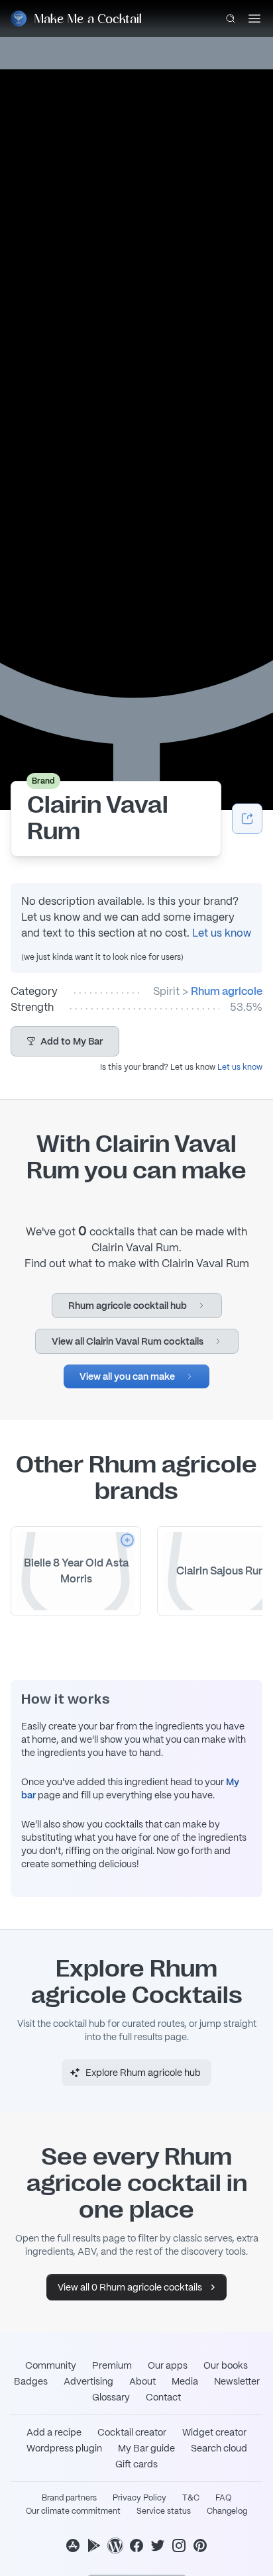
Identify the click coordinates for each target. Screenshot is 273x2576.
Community (51, 2365)
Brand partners (69, 2498)
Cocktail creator (132, 2432)
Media (185, 2381)
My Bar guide (146, 2448)
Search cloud (219, 2448)
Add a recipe (54, 2432)
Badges (31, 2381)
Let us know (222, 933)
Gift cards (136, 2464)
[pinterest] (200, 2546)
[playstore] (94, 2546)
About (142, 2381)
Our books (226, 2365)
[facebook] (136, 2546)
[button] (65, 1041)
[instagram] (179, 2546)
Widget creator (214, 2432)
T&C (191, 2498)
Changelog (227, 2511)
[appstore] (73, 2546)
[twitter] (158, 2546)
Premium (112, 2365)
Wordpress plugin (64, 2448)
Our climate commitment (73, 2511)
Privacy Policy (139, 2498)
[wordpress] (115, 2546)
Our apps (168, 2365)
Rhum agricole (227, 991)
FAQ (223, 2498)
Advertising (88, 2381)
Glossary (111, 2397)
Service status (164, 2511)
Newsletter (237, 2381)
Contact (163, 2397)
